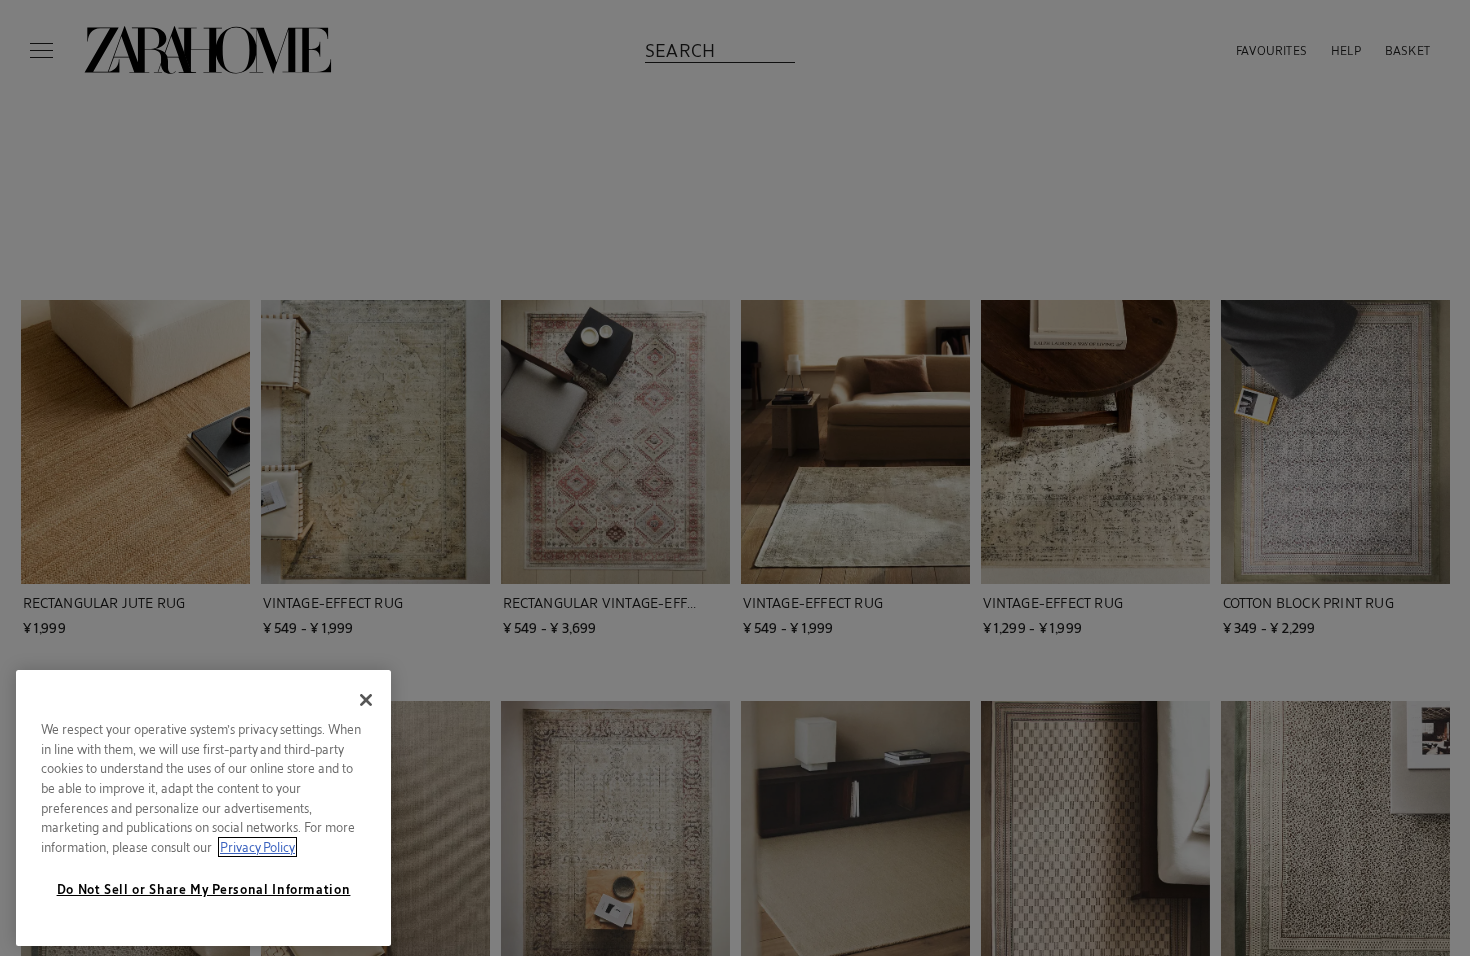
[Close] (366, 700)
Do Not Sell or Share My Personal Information (204, 889)
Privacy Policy (257, 847)
